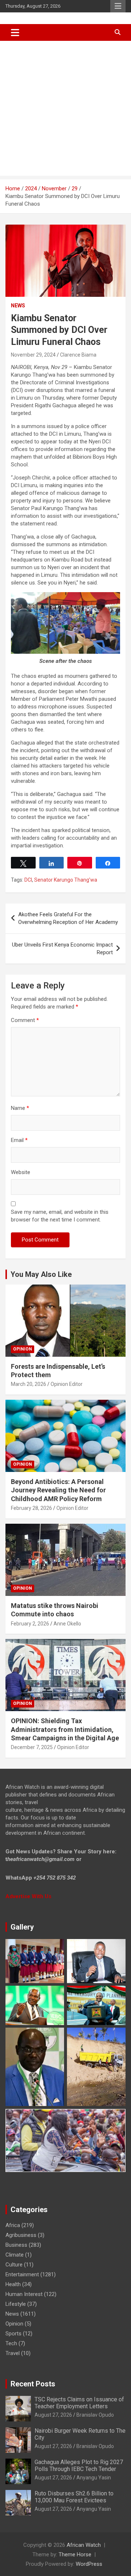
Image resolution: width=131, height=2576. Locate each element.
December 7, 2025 (32, 1747)
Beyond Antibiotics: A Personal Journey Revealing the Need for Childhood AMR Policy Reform (58, 1490)
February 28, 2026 (31, 1508)
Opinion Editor (67, 1384)
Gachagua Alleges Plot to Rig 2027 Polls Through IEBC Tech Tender (79, 2466)
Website (21, 1172)
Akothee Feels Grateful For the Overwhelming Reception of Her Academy (68, 918)
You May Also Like (41, 1274)
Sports (13, 2334)
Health (13, 2284)
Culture (14, 2265)
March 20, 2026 (29, 1384)
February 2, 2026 (30, 1624)
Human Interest (24, 2294)
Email (19, 1140)
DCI (28, 880)
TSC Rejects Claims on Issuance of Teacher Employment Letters (79, 2403)
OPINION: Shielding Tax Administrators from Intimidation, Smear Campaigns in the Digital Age (65, 1729)
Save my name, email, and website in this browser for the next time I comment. (60, 1216)
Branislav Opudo (95, 2415)
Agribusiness (21, 2235)
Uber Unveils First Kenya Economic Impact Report (62, 949)
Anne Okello (67, 1624)
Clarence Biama (78, 355)
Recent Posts (33, 2384)
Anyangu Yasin (94, 2478)
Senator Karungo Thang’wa (66, 880)
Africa (13, 2225)
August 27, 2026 (53, 2415)
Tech (11, 2343)
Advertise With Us (28, 1896)
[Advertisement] (65, 110)
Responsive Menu (118, 6)
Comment (25, 1020)
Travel (13, 2353)
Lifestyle (16, 2304)
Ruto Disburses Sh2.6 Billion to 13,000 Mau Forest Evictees (74, 2497)
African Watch (84, 2545)
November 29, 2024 (33, 355)
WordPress (89, 2564)
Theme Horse (75, 2554)
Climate (15, 2255)
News (18, 306)
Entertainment (22, 2274)
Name (20, 1108)
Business (16, 2245)
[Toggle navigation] (15, 32)
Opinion (23, 1349)
